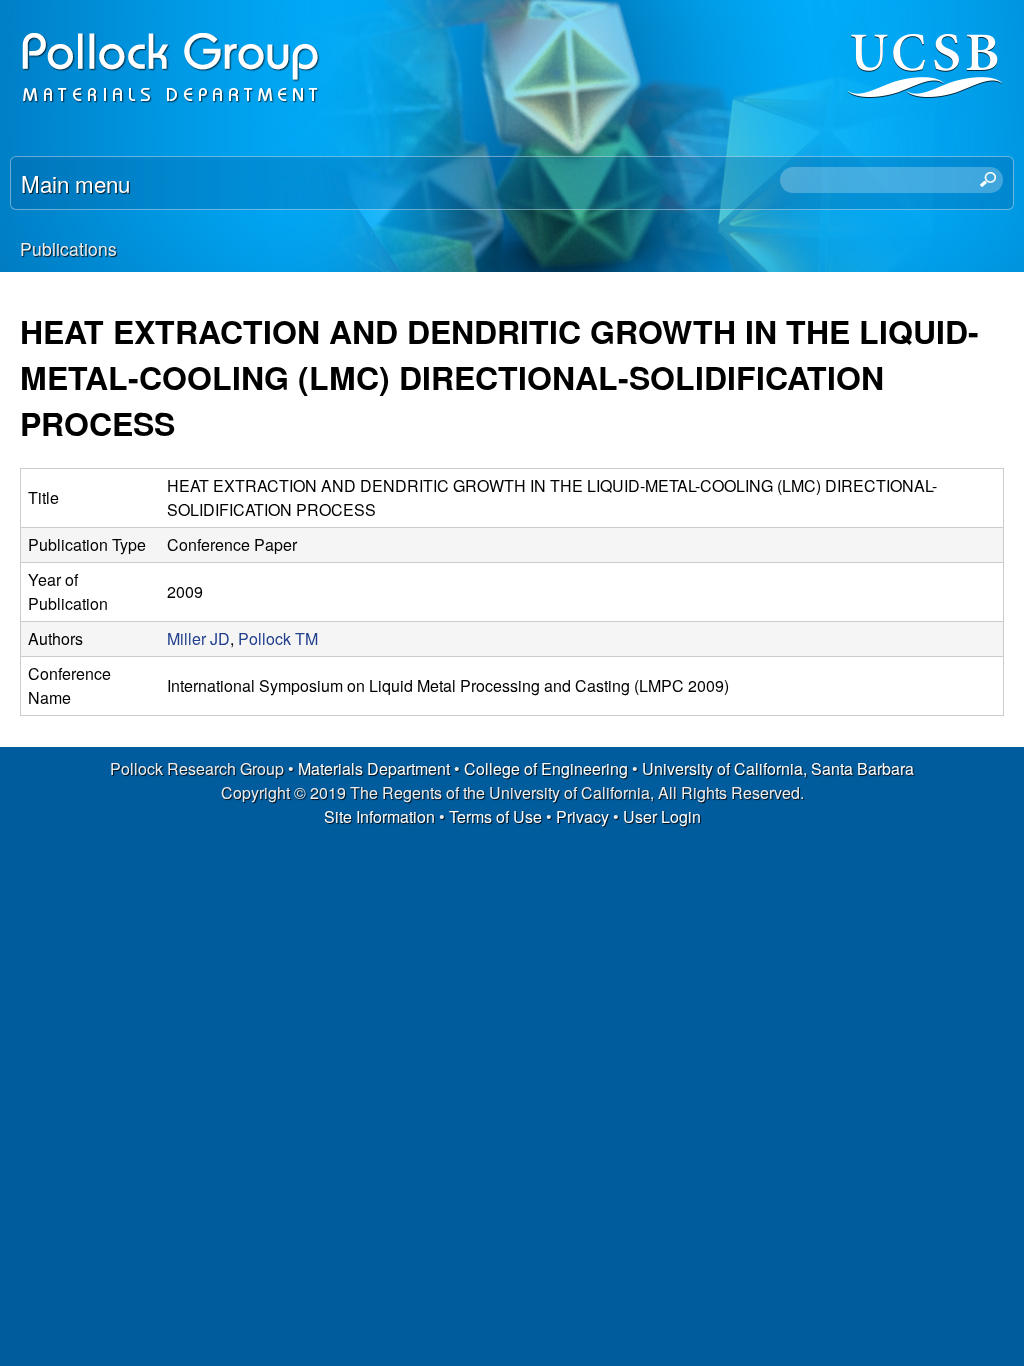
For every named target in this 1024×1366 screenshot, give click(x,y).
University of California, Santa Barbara (778, 768)
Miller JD (198, 638)
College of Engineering (546, 768)
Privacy (582, 816)
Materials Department (374, 768)
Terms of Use (495, 816)
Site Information (379, 816)
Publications (68, 248)
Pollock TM (278, 638)
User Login (662, 816)
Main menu (75, 183)
